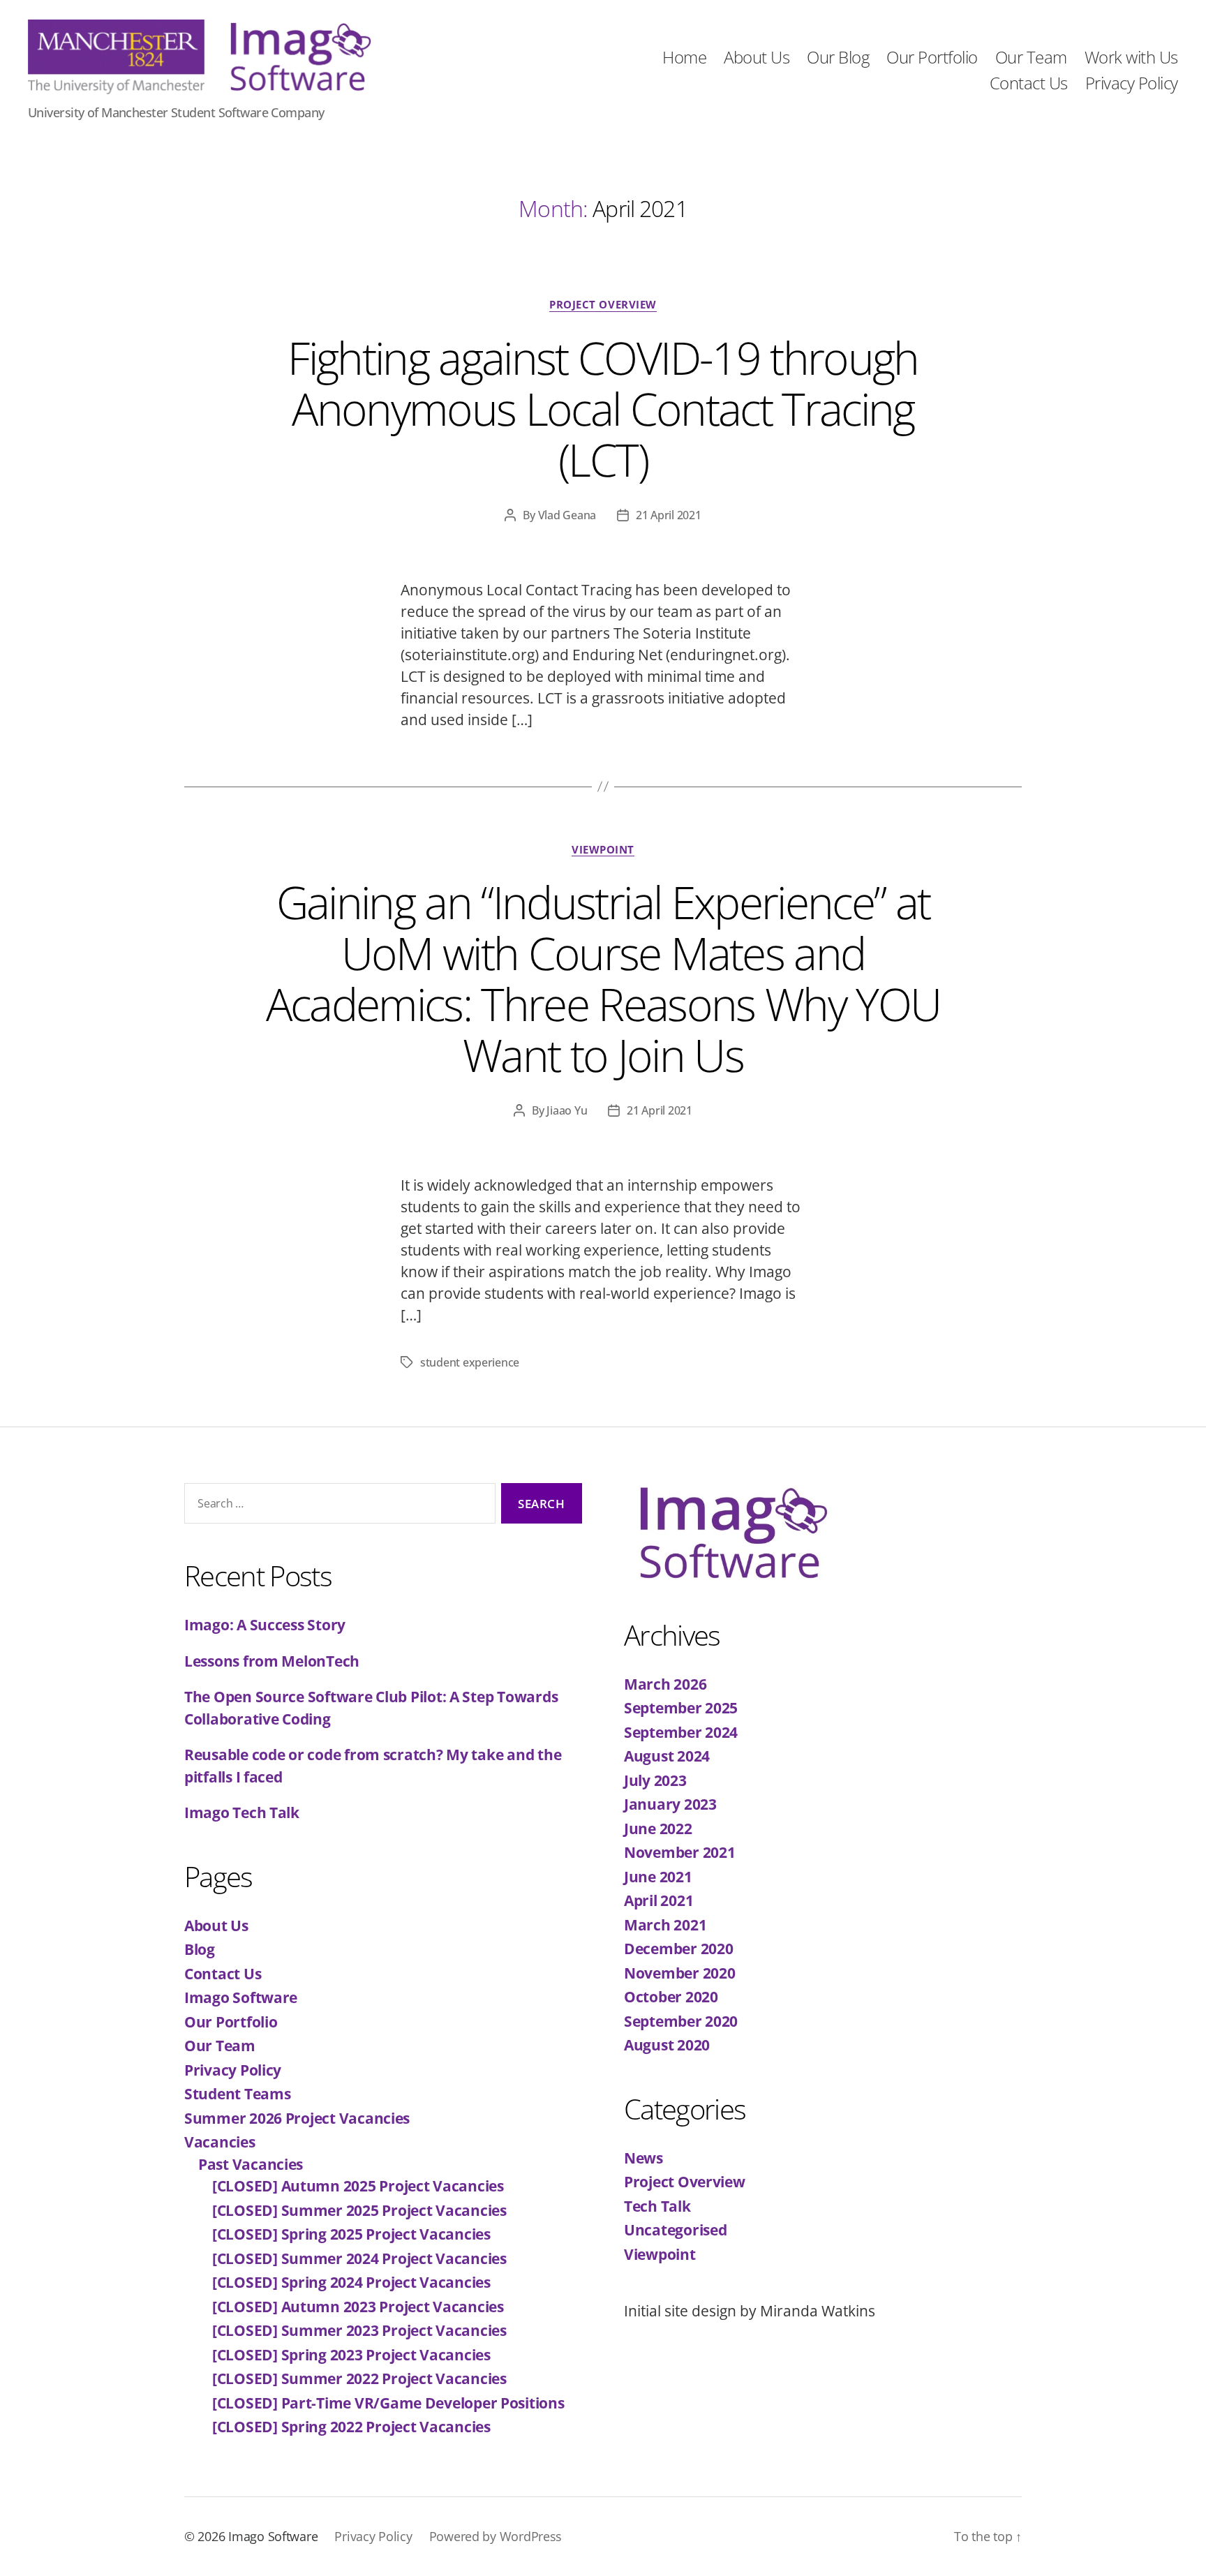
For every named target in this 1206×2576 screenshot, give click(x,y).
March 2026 (665, 1684)
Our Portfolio (932, 58)
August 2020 (667, 2045)
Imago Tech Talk (242, 1812)
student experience (470, 1362)
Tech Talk (657, 2206)
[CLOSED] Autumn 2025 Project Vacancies (358, 2186)
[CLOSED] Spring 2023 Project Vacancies (351, 2355)
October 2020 (671, 1997)
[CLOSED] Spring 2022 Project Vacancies (351, 2427)
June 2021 (658, 1877)
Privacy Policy (1132, 83)
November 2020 (680, 1973)
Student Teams (238, 2094)
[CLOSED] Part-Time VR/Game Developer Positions (388, 2403)
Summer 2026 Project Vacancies (297, 2118)
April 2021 (658, 1900)
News (643, 2158)
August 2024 (667, 1756)
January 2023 (670, 1804)
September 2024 (681, 1732)
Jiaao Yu (567, 1110)
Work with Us (1131, 58)
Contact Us (1029, 83)
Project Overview (603, 305)
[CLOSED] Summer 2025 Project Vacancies (359, 2210)
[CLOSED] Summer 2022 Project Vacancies (359, 2378)
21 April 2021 (669, 515)
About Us (757, 58)
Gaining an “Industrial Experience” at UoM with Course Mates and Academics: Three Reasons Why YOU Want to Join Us (603, 978)
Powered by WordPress (496, 2536)
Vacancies (220, 2142)
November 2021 (680, 1852)
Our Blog (838, 58)
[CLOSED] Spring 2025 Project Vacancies (351, 2234)
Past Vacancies (251, 2164)
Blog (200, 1949)
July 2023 (655, 1780)
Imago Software (241, 1997)
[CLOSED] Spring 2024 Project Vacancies (351, 2282)
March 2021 (665, 1925)
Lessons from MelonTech (272, 1661)
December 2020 (679, 1949)
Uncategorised (676, 2230)
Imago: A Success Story (265, 1625)
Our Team (1031, 58)
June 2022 (658, 1829)
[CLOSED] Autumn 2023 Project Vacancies (358, 2307)
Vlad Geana (567, 515)
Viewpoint (603, 850)
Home (684, 58)
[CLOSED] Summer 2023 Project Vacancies (359, 2330)
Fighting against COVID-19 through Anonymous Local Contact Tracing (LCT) (603, 409)
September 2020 (681, 2021)
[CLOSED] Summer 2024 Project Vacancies (359, 2258)
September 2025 (681, 1708)
